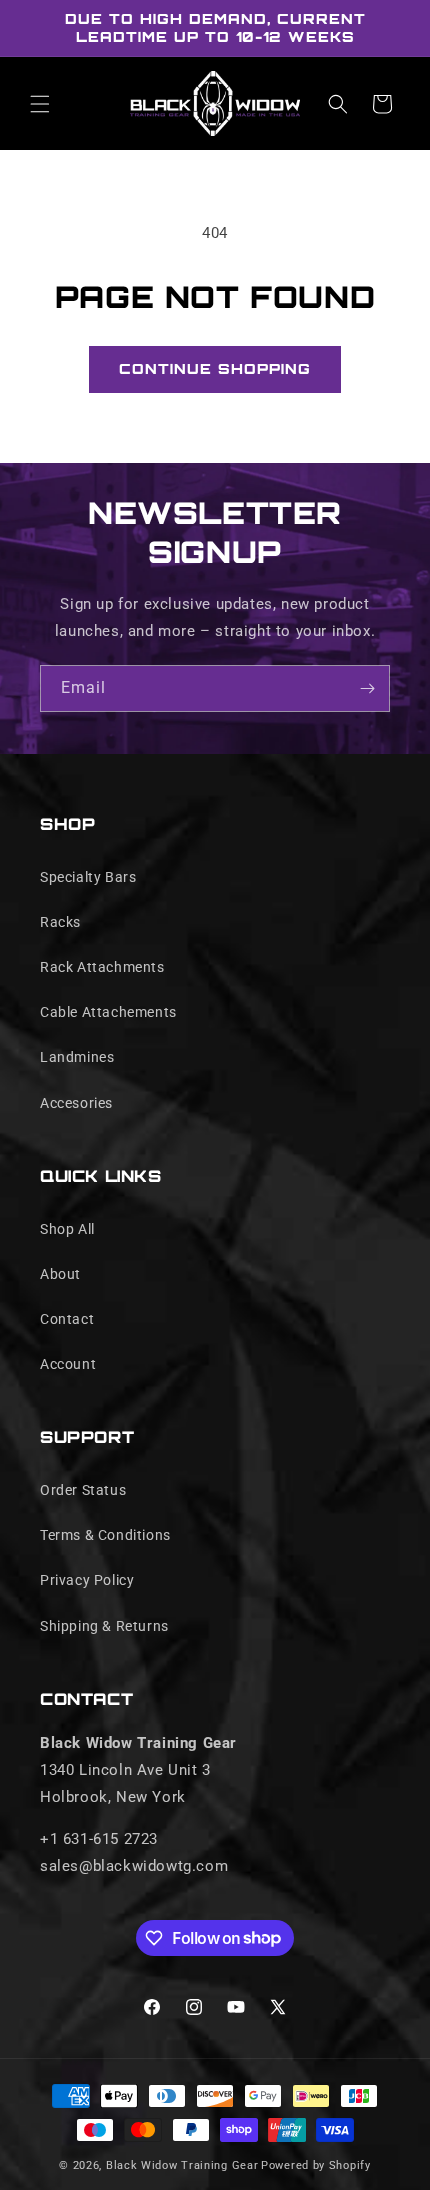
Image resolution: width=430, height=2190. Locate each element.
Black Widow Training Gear (182, 2165)
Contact (67, 1319)
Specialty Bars (88, 877)
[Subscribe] (367, 688)
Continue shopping (215, 368)
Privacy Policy (87, 1580)
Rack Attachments (102, 967)
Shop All (67, 1229)
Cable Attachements (108, 1012)
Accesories (76, 1103)
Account (68, 1364)
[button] (40, 104)
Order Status (83, 1490)
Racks (60, 922)
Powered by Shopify (316, 2165)
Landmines (77, 1057)
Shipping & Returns (104, 1626)
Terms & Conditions (105, 1535)
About (60, 1274)
